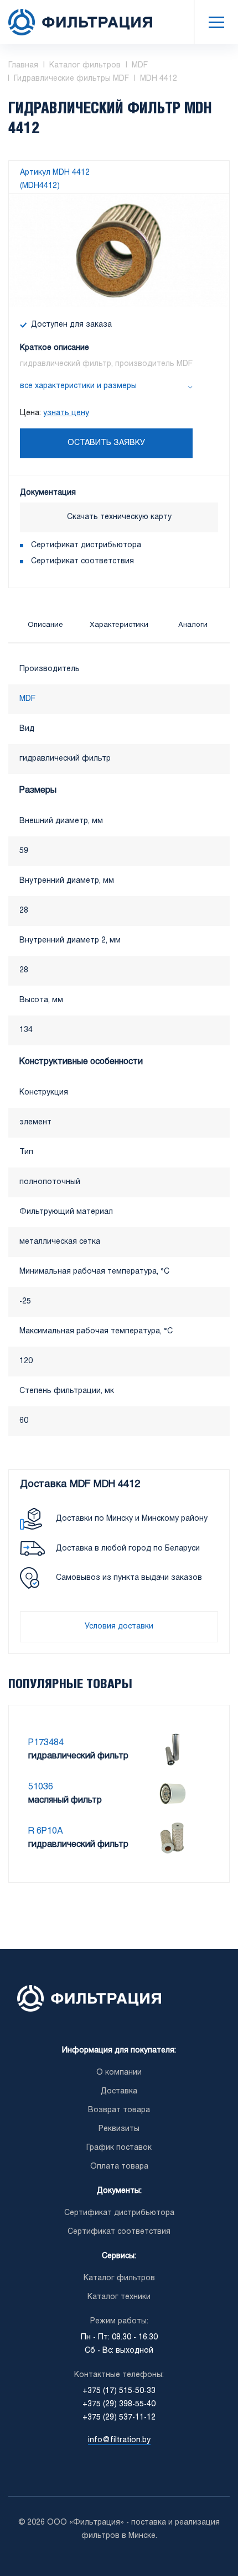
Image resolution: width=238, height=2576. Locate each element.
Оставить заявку (106, 443)
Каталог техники (119, 2297)
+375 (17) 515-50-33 (119, 2391)
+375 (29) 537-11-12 (119, 2418)
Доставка (119, 2091)
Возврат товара (119, 2110)
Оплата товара (119, 2167)
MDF (27, 699)
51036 (41, 1787)
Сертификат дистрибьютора (86, 545)
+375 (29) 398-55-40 (119, 2404)
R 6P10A (46, 1831)
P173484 (46, 1743)
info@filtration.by (119, 2440)
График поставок (119, 2148)
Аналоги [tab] (193, 625)
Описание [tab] (45, 625)
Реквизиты (119, 2129)
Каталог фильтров (119, 2278)
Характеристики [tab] (119, 625)
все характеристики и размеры (78, 386)
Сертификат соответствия (82, 561)
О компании (119, 2073)
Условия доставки (119, 1627)
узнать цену (66, 413)
